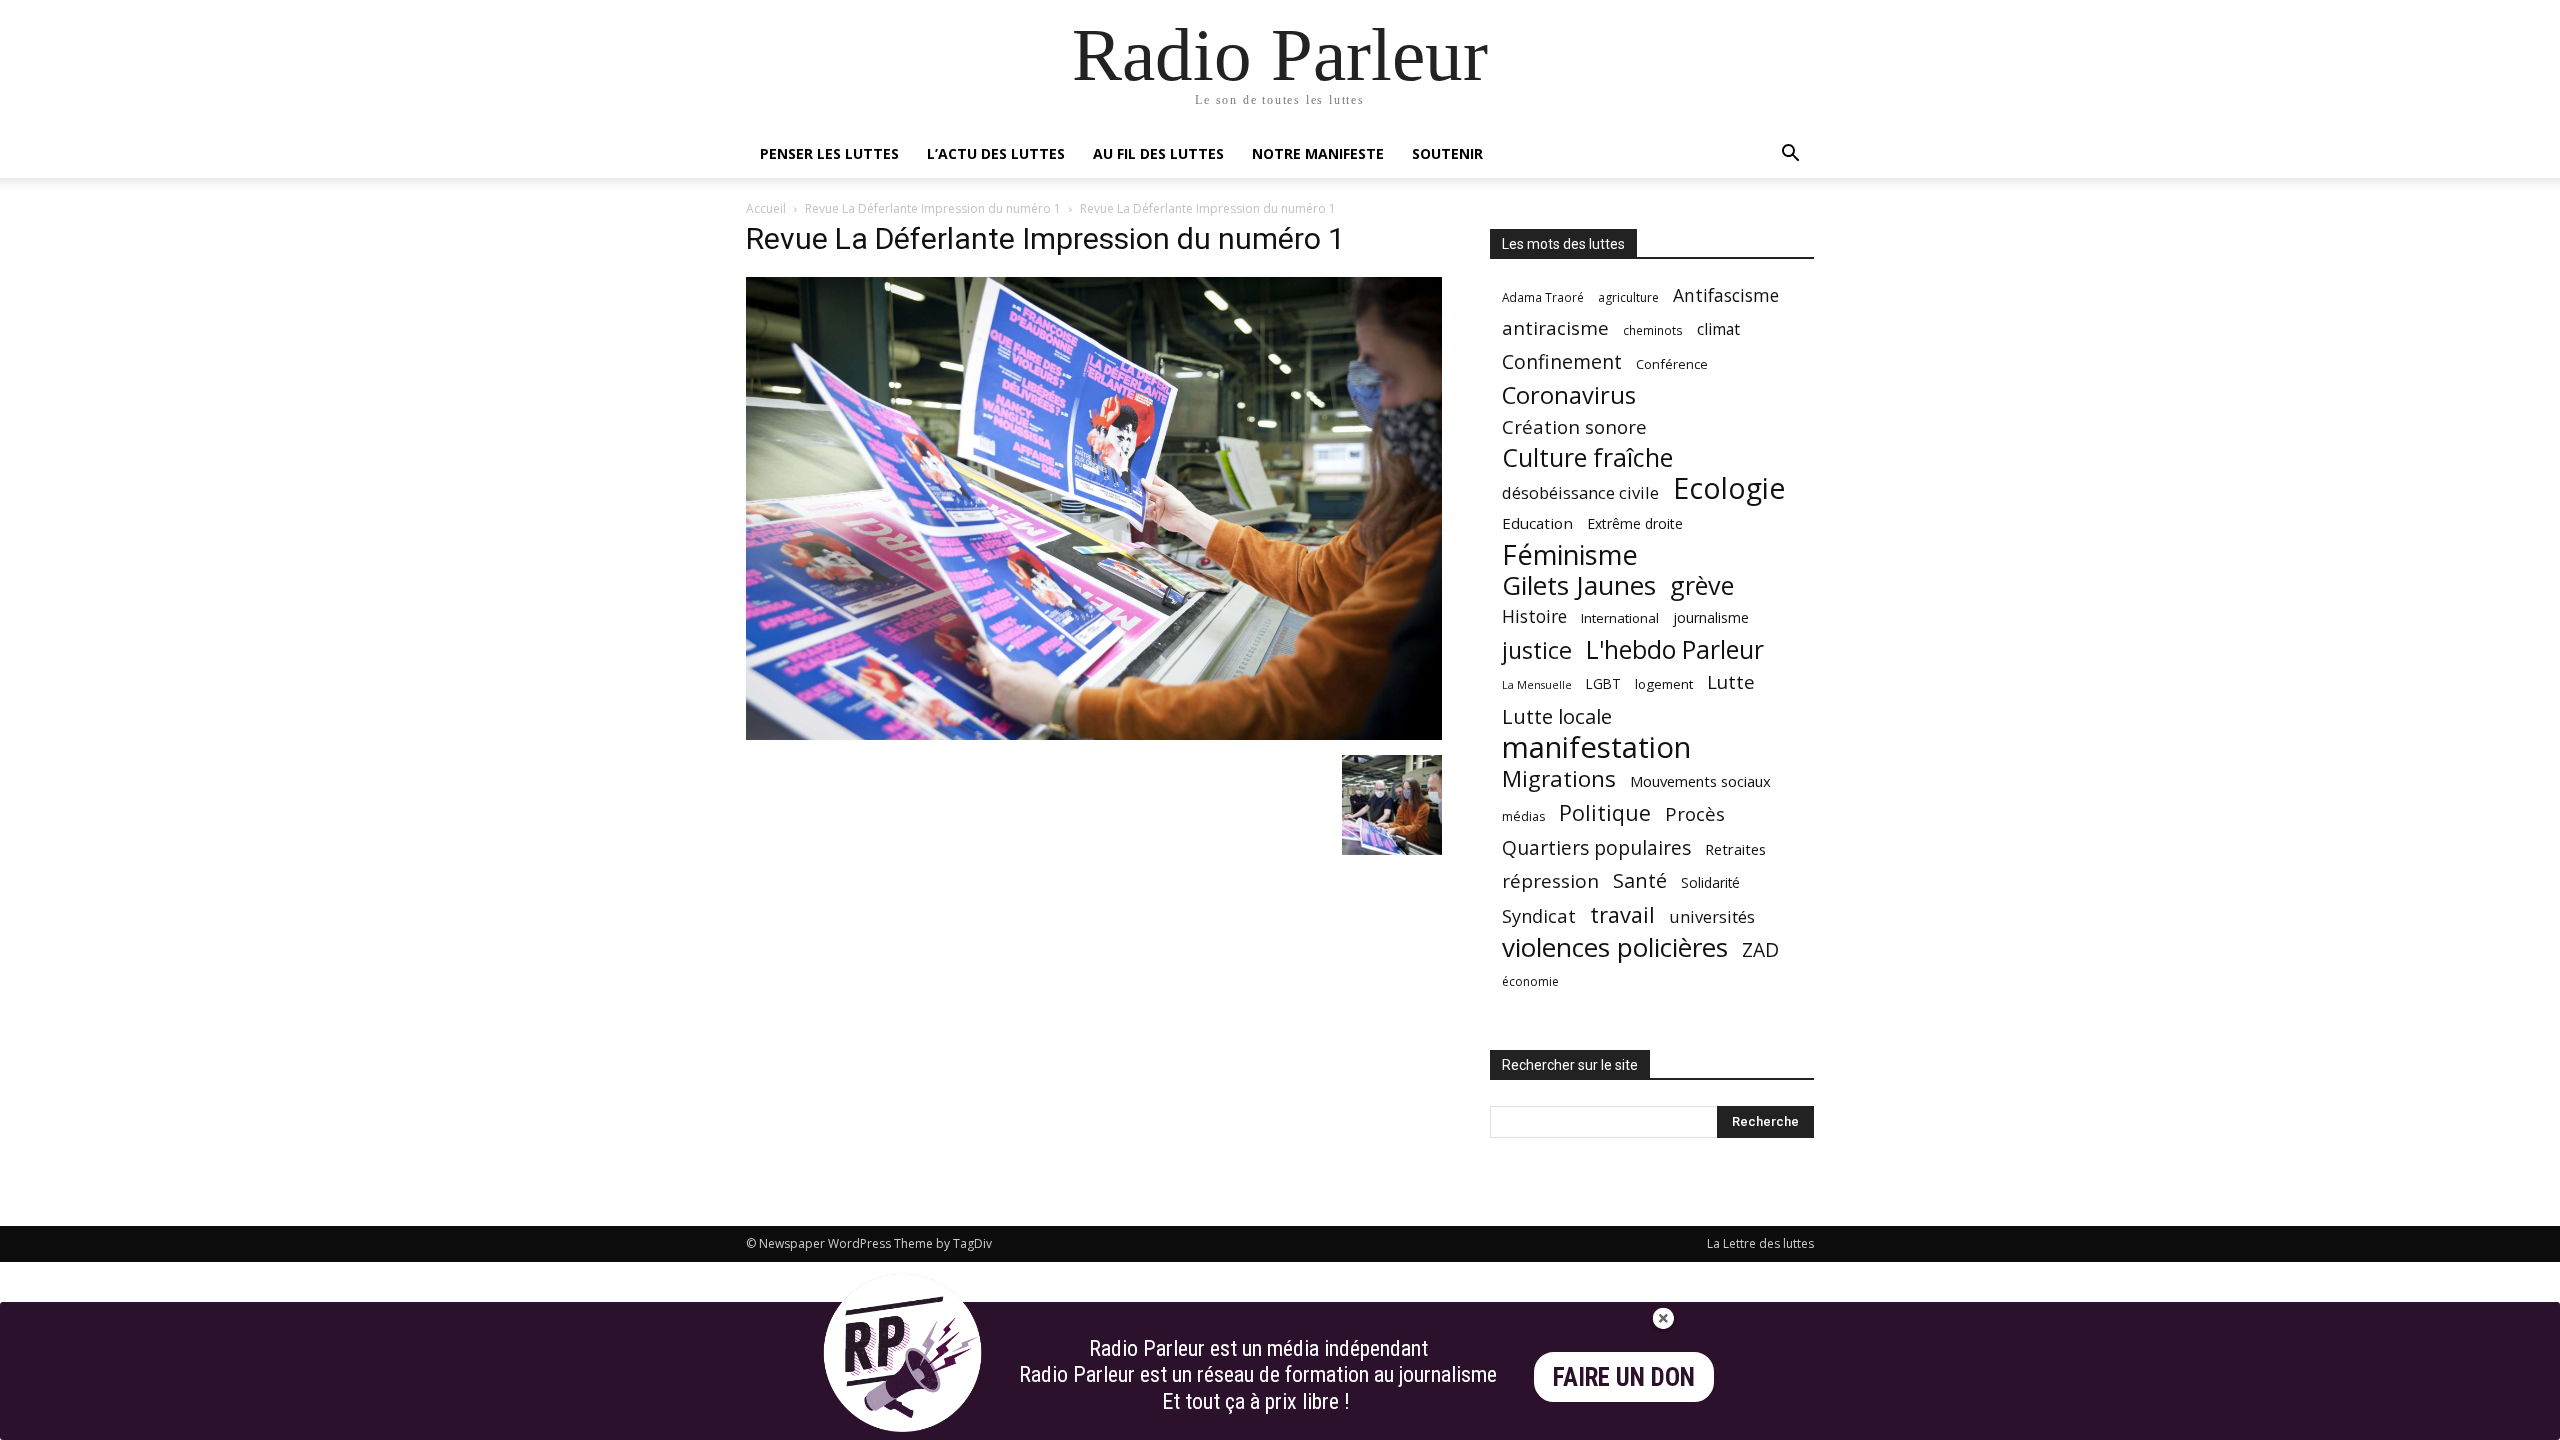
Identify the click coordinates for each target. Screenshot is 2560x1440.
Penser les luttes (829, 153)
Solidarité (1710, 883)
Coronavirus (1569, 395)
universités (1712, 916)
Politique (1605, 812)
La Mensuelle (1537, 685)
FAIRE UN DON (1624, 1377)
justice (1537, 650)
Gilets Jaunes (1579, 585)
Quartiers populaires (1596, 847)
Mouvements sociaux (1700, 781)
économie (1530, 981)
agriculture (1628, 297)
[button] (1790, 155)
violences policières (1615, 947)
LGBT (1603, 684)
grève (1702, 585)
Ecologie (1729, 488)
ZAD (1760, 949)
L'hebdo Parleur (1675, 649)
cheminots (1653, 330)
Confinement (1562, 361)
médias (1523, 816)
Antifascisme (1726, 295)
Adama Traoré (1543, 297)
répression (1550, 881)
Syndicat (1539, 915)
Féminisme (1570, 554)
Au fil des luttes (1158, 153)
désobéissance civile (1580, 492)
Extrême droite (1635, 523)
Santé (1640, 880)
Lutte (1731, 681)
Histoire (1534, 616)
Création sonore (1574, 426)
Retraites (1735, 849)
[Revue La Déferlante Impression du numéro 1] (1094, 734)
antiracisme (1555, 328)
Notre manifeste (1318, 153)
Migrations (1559, 778)
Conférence (1672, 364)
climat (1718, 329)
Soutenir (1447, 153)
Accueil (766, 208)
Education (1537, 523)
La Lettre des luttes (1760, 1243)
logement (1664, 684)
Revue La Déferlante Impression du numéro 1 (933, 208)
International (1620, 618)
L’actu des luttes (996, 153)
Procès (1695, 813)
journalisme (1711, 617)
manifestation (1596, 747)
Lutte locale (1557, 716)
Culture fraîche (1587, 457)
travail (1622, 914)
